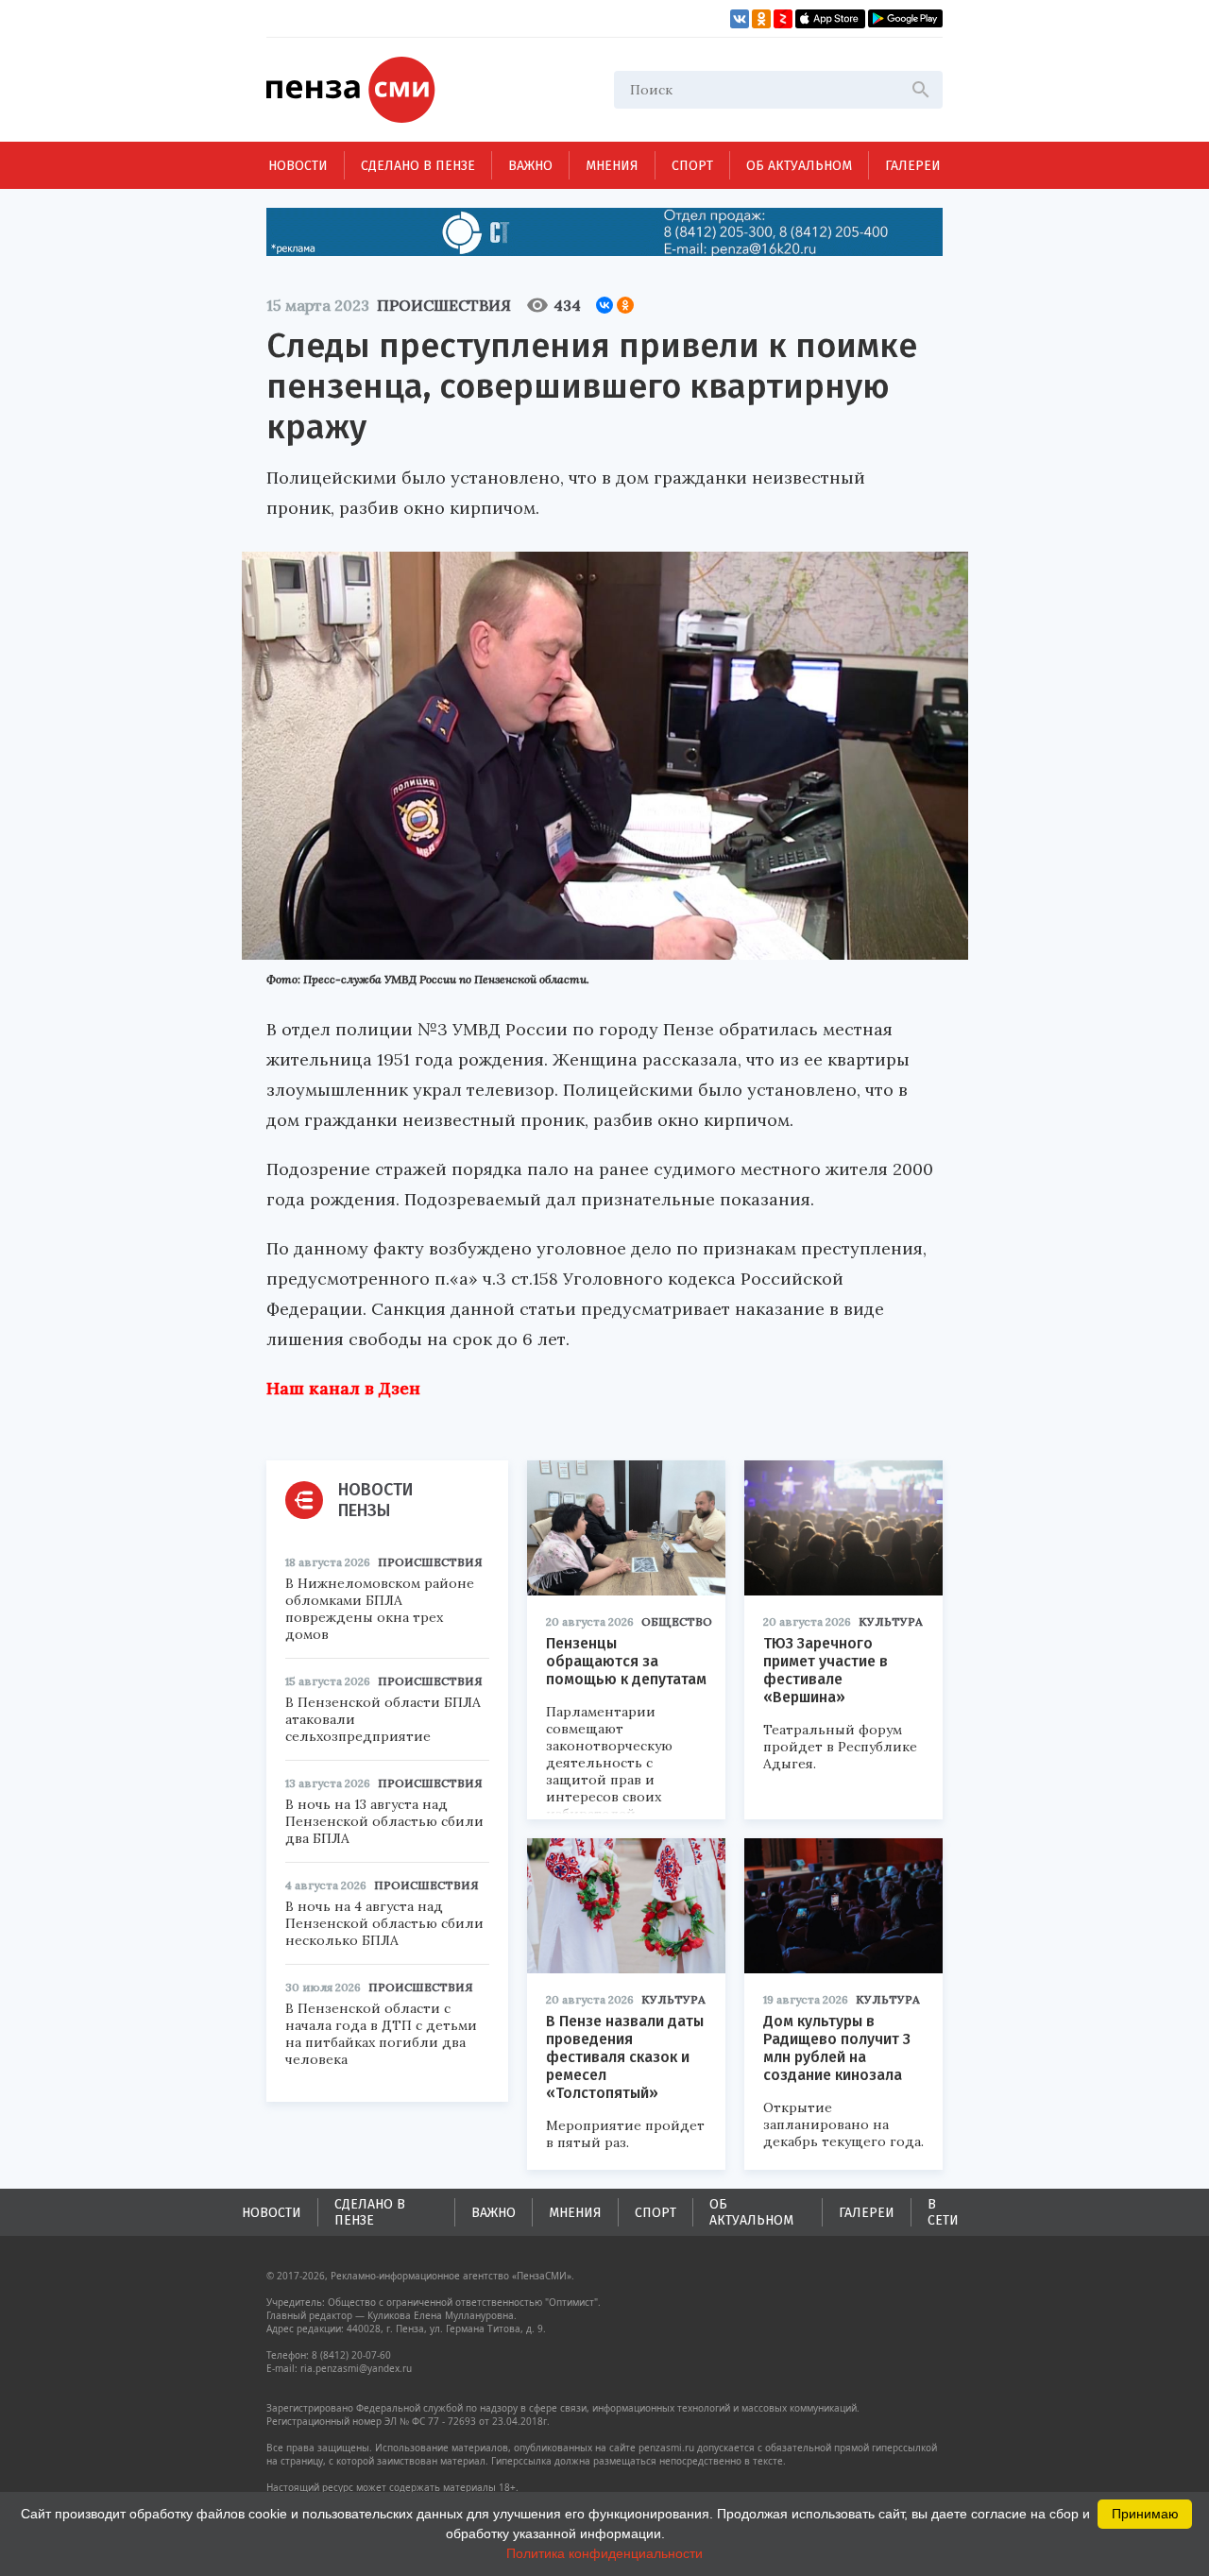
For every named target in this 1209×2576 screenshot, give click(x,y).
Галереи (913, 166)
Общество (677, 1621)
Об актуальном (799, 166)
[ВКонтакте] (604, 305)
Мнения (612, 166)
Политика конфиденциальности (604, 2553)
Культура (891, 1621)
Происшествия (444, 305)
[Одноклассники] (625, 305)
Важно (530, 166)
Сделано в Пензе (418, 166)
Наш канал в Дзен (343, 1388)
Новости (298, 166)
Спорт (692, 166)
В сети (943, 2212)
